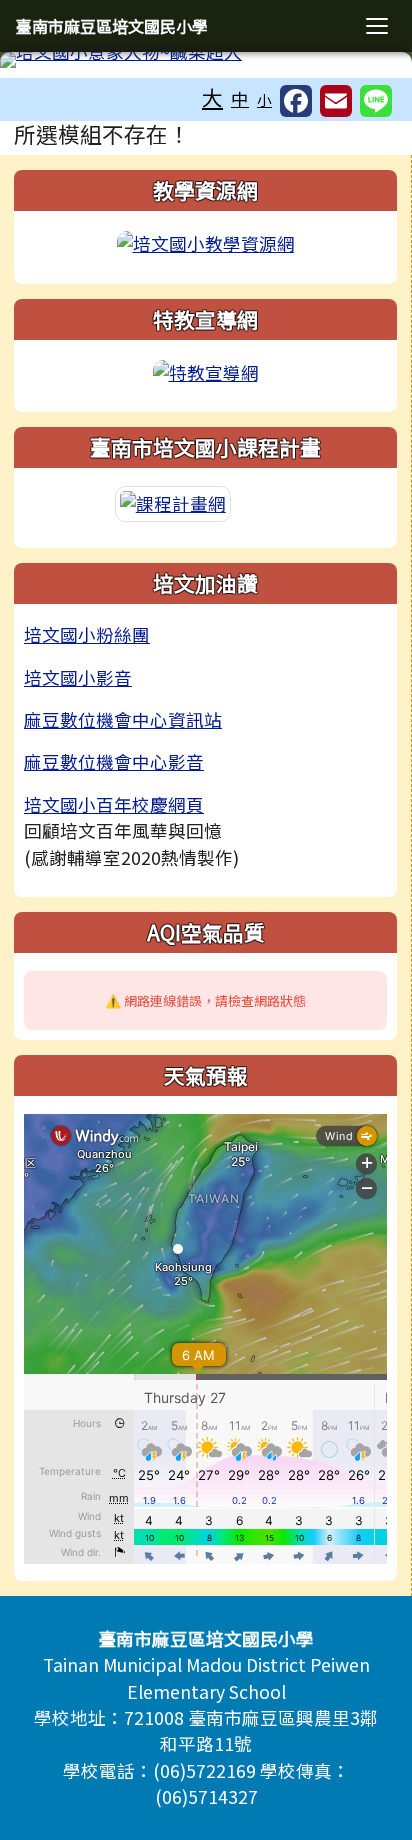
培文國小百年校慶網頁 (114, 804)
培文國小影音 (78, 677)
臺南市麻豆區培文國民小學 (112, 26)
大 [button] (212, 97)
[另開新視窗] (206, 241)
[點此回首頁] (206, 60)
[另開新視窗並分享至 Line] (376, 101)
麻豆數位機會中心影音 (114, 761)
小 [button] (264, 99)
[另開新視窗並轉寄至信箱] (336, 101)
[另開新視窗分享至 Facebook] (296, 101)
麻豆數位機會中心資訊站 (123, 719)
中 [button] (240, 98)
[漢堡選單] (377, 26)
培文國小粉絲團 (87, 634)
